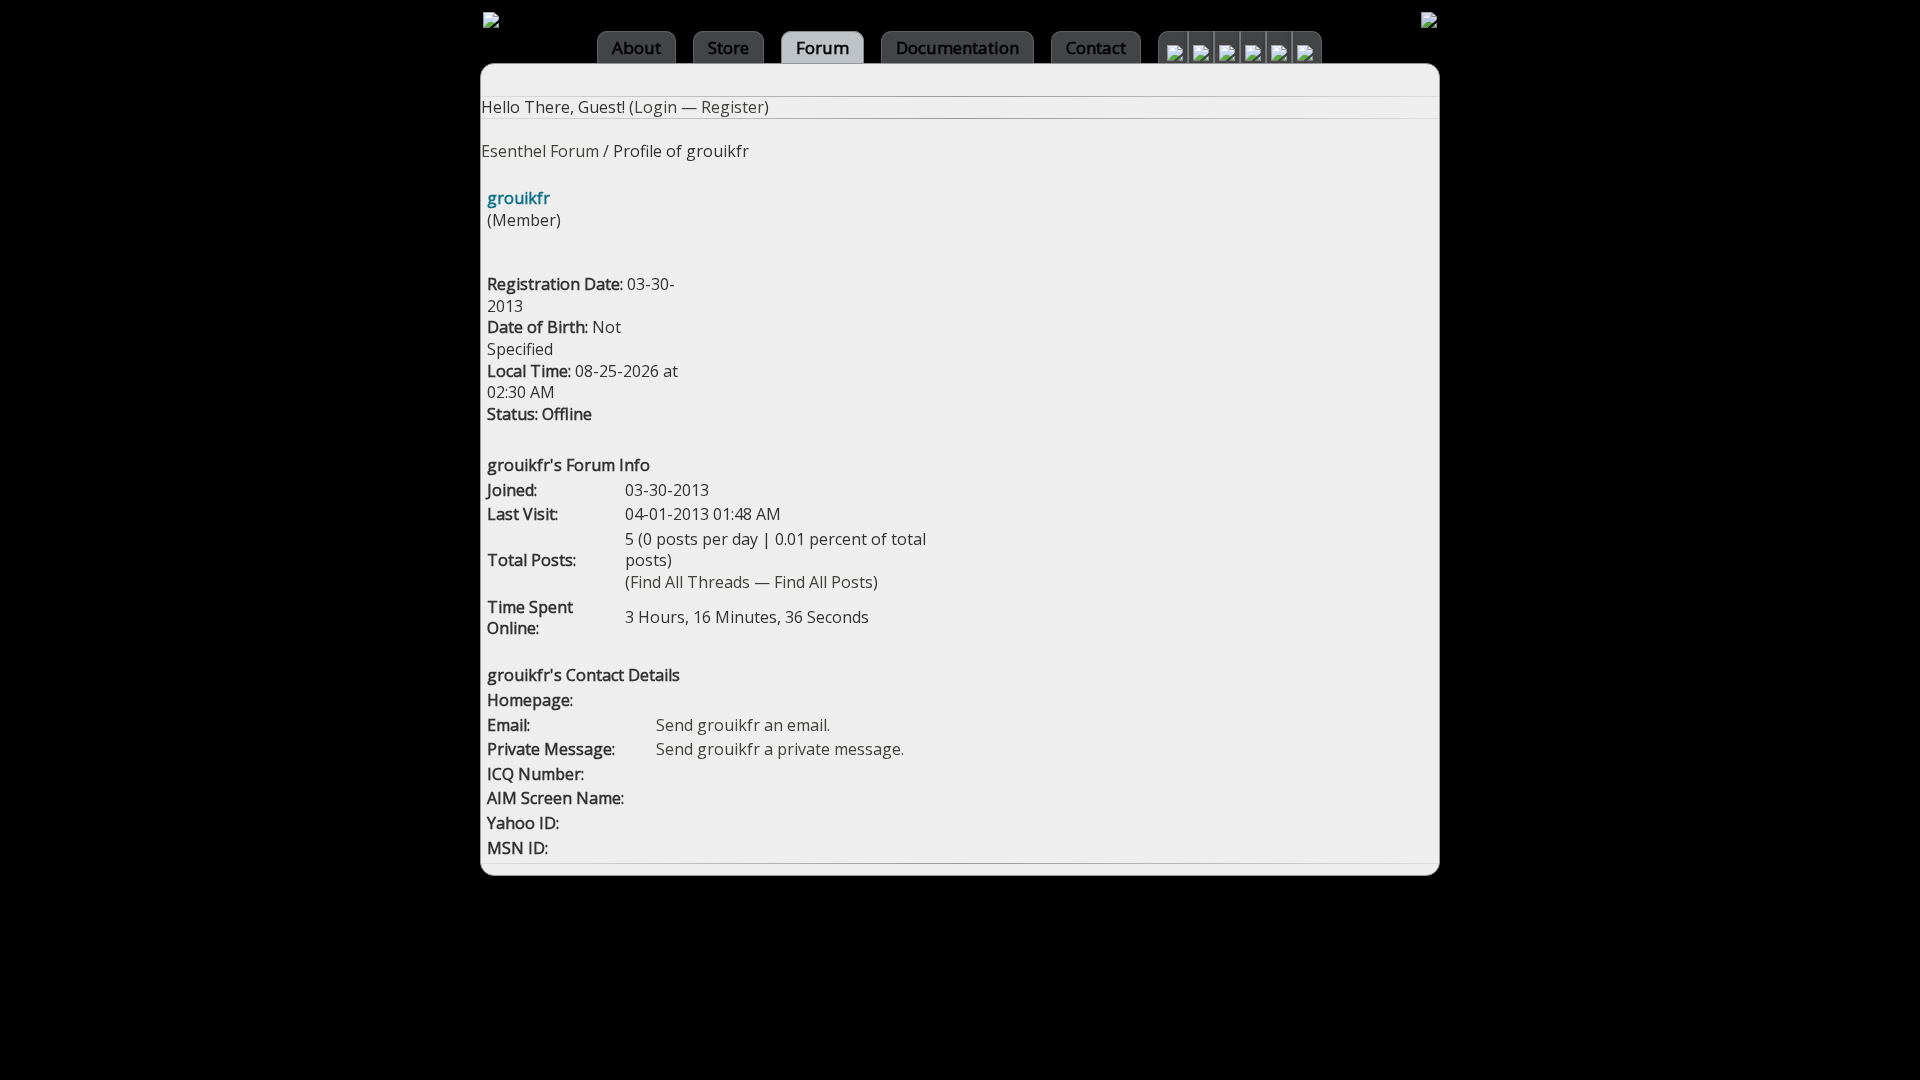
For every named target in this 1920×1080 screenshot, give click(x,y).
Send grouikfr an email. (743, 725)
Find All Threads (690, 582)
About (636, 47)
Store (728, 47)
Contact (1096, 47)
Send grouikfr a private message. (780, 749)
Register (732, 107)
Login (655, 107)
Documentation (957, 47)
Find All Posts (823, 582)
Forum (822, 47)
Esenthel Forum (540, 151)
